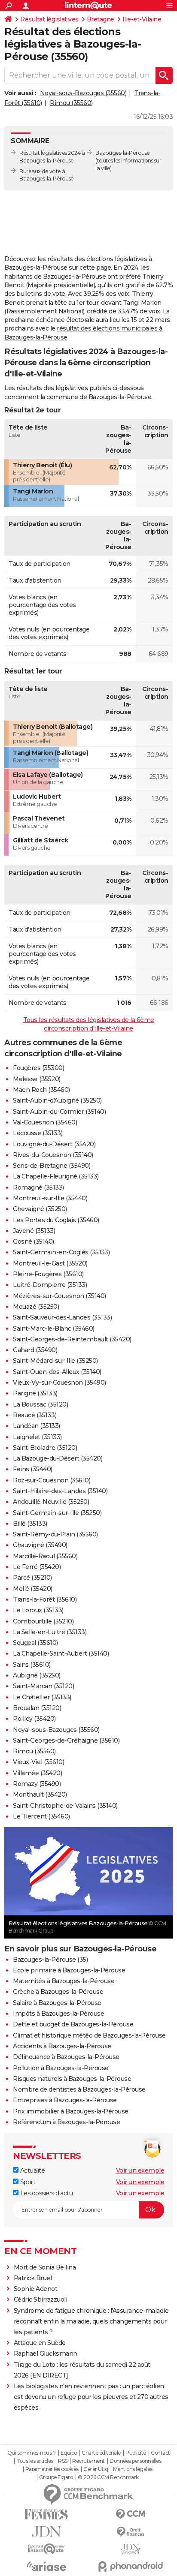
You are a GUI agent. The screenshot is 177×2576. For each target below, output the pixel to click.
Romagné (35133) (38, 1187)
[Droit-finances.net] (131, 2532)
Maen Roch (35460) (41, 1090)
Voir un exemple (140, 2170)
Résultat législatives (49, 19)
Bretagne (101, 19)
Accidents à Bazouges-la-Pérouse (62, 2046)
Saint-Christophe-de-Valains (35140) (65, 1806)
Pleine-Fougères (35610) (48, 1274)
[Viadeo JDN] (131, 2549)
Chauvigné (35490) (40, 1545)
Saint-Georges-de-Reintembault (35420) (72, 1339)
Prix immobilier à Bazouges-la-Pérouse (71, 2111)
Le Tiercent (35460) (41, 1816)
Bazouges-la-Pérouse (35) (50, 1960)
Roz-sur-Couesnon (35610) (52, 1480)
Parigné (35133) (35, 1393)
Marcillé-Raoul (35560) (45, 1556)
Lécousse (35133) (38, 1133)
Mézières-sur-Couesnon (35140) (60, 1296)
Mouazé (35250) (36, 1307)
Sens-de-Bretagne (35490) (52, 1166)
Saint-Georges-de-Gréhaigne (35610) (66, 1740)
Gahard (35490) (35, 1350)
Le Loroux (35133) (38, 1610)
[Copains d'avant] (46, 2549)
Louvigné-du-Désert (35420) (54, 1144)
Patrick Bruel (33, 2278)
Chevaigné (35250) (40, 1209)
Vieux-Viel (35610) (38, 1762)
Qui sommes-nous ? (32, 2453)
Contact (160, 2453)
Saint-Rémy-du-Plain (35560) (55, 1534)
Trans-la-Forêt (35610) (45, 1599)
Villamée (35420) (37, 1773)
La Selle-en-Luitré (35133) (50, 1632)
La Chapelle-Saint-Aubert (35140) (61, 1653)
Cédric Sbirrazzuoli (41, 2299)
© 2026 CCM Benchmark (108, 2477)
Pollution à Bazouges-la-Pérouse (61, 2068)
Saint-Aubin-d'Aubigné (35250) (57, 1100)
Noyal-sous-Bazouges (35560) (83, 93)
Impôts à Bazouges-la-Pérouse (58, 2014)
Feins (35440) (33, 1469)
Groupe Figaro (56, 2477)
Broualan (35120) (37, 1708)
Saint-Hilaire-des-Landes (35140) (60, 1491)
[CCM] (131, 2514)
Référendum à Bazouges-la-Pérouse (66, 2122)
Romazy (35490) (37, 1784)
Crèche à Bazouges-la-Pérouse (58, 1992)
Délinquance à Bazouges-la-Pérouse (66, 2057)
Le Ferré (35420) (37, 1567)
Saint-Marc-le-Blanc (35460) (54, 1329)
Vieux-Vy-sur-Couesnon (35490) (60, 1383)
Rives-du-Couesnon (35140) (53, 1155)
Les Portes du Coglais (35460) (56, 1220)
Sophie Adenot (36, 2289)
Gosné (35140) (34, 1241)
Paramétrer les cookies (52, 2469)
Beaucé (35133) (35, 1415)
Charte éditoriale (101, 2453)
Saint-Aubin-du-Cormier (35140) (59, 1112)
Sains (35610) (32, 1665)
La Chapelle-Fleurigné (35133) (56, 1176)
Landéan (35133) (37, 1426)
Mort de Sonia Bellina (45, 2267)
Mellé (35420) (33, 1589)
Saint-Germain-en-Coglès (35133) (61, 1252)
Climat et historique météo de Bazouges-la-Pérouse (89, 2035)
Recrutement (88, 2461)
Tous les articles (35, 2461)
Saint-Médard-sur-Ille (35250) (55, 1361)
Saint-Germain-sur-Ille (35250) (57, 1513)
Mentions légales (133, 2469)
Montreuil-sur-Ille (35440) (50, 1198)
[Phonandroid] (131, 2566)
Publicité (136, 2453)
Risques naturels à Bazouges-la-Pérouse (72, 2079)
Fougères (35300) (38, 1068)
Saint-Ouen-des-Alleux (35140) (57, 1372)
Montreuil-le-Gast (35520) (50, 1263)
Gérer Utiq (96, 2469)
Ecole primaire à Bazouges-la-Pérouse (69, 1970)
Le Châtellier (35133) (42, 1697)
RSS (63, 2461)
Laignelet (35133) (37, 1437)
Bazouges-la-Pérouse (123, 153)
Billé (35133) (30, 1524)
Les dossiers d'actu (46, 2193)
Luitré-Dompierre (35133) (50, 1285)
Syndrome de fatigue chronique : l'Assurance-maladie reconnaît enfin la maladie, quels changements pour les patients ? (91, 2321)
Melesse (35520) (37, 1079)
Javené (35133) (34, 1231)
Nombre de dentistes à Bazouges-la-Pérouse (79, 2089)
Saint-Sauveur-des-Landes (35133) (62, 1317)
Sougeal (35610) (35, 1643)
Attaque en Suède (40, 2343)
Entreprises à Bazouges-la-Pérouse (65, 2100)
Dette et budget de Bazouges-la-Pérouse (73, 2024)
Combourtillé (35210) (43, 1621)
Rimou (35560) (71, 103)
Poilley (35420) (34, 1719)
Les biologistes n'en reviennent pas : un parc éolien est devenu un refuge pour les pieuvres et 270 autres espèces (91, 2397)
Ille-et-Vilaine (142, 19)
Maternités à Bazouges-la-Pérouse (64, 1981)
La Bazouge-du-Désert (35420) (58, 1458)
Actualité (32, 2170)
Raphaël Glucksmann (46, 2354)
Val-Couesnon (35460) (45, 1122)
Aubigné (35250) (37, 1675)
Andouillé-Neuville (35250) (51, 1502)
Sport (27, 2182)
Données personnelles (135, 2461)
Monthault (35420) (40, 1794)
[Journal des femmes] (46, 2514)
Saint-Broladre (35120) (45, 1448)
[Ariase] (46, 2566)
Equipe (69, 2453)
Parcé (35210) (32, 1578)
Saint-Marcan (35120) (43, 1686)
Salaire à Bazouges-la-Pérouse (57, 2003)
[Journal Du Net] (46, 2532)
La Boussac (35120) (40, 1404)
